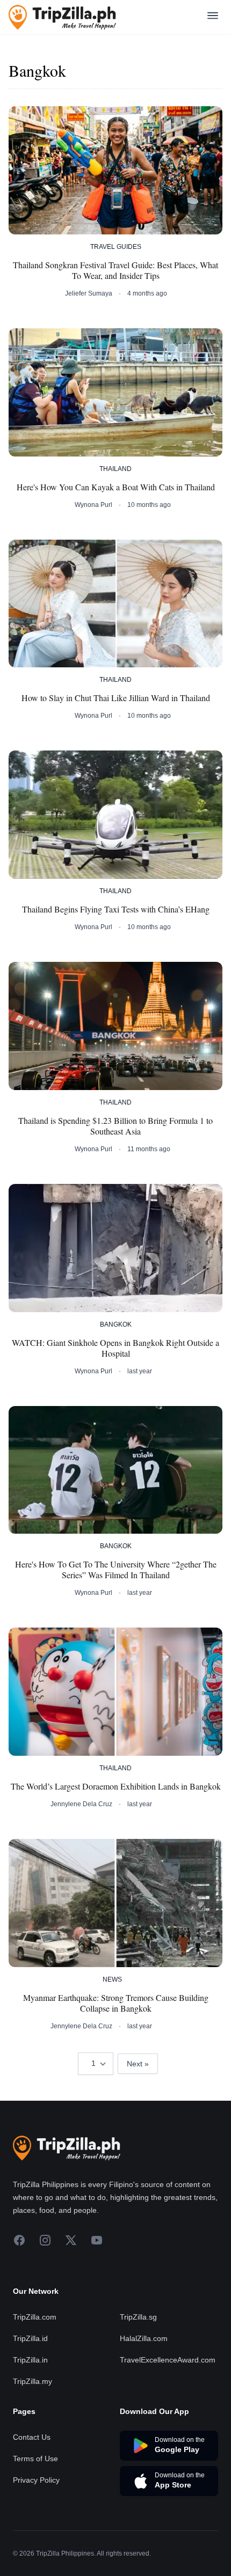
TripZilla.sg (138, 2317)
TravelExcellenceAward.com (168, 2360)
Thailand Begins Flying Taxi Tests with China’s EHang (116, 909)
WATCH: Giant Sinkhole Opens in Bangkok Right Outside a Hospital (115, 1348)
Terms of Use (35, 2459)
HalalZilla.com (144, 2338)
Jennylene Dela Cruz (81, 1804)
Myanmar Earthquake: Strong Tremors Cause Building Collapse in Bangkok (116, 2003)
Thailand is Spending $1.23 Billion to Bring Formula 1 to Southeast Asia (115, 1126)
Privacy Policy (36, 2480)
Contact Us (32, 2437)
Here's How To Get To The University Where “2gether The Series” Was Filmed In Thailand (116, 1570)
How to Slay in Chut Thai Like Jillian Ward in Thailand (116, 698)
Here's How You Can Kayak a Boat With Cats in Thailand (116, 487)
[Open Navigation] (213, 17)
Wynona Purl (93, 505)
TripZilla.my (33, 2381)
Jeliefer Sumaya (89, 293)
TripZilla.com (35, 2317)
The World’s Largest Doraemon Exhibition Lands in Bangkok (116, 1786)
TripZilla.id (30, 2338)
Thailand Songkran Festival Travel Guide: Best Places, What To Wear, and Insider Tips (115, 270)
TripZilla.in (30, 2360)
